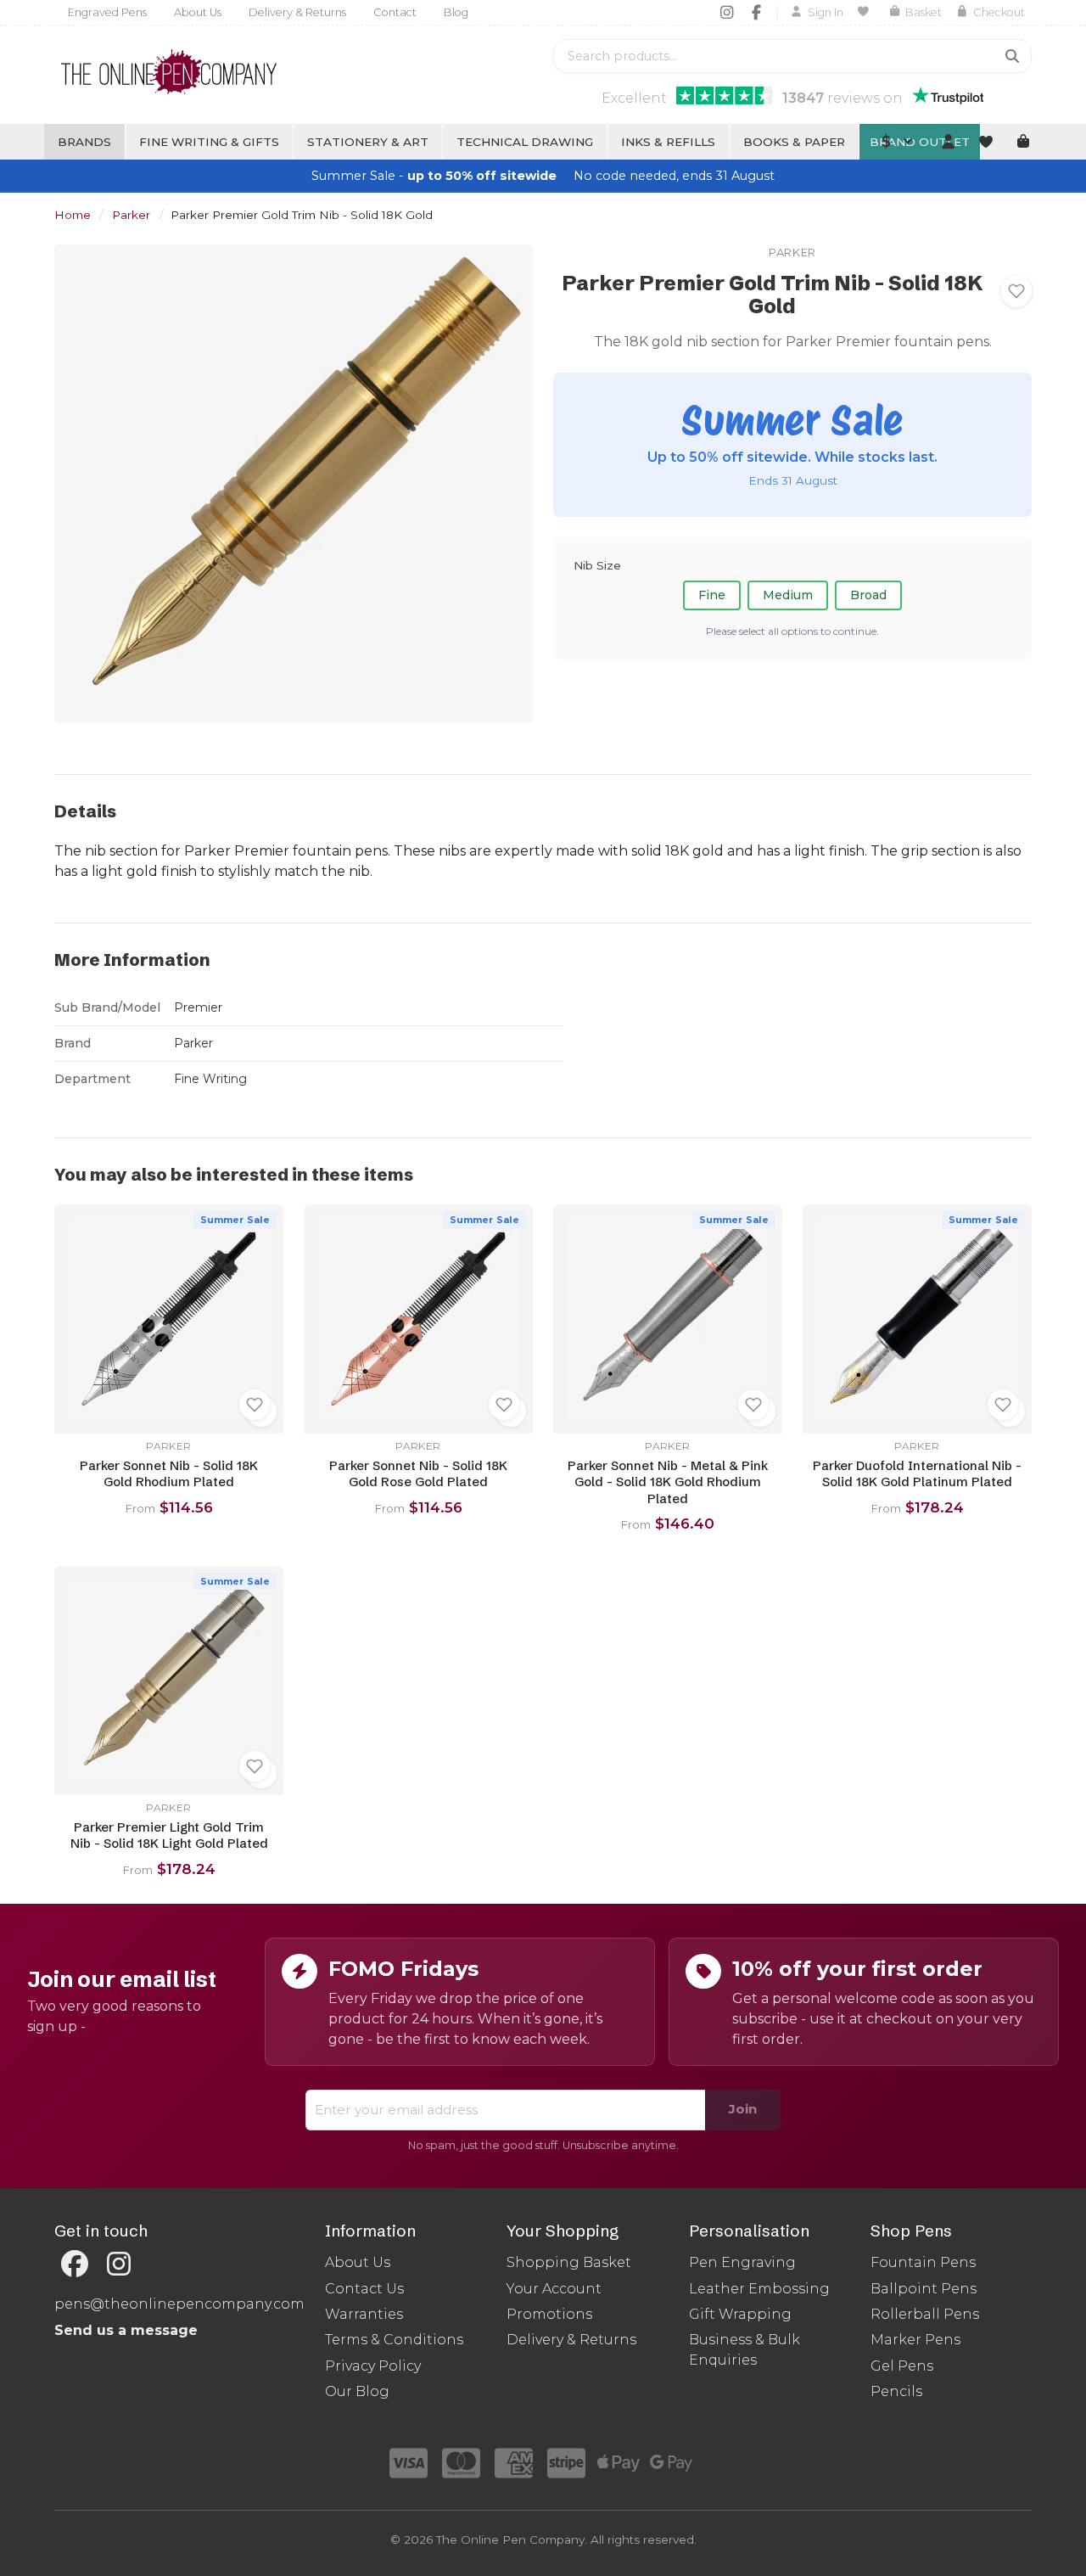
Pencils (896, 2391)
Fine (712, 595)
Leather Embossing (759, 2289)
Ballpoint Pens (924, 2289)
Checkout (999, 12)
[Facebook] (756, 12)
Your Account (554, 2289)
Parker (131, 215)
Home (73, 215)
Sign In (826, 12)
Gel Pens (902, 2366)
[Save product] (1016, 291)
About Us (198, 12)
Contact (395, 12)
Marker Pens (915, 2340)
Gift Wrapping (740, 2314)
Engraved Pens (107, 12)
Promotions (549, 2314)
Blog (456, 12)
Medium (788, 595)
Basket (924, 12)
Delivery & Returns (297, 12)
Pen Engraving (742, 2262)
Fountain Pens (923, 2262)
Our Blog (357, 2391)
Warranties (364, 2314)
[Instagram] (727, 12)
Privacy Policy (373, 2366)
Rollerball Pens (925, 2314)
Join (743, 2109)
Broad (868, 595)
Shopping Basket (569, 2262)
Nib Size (597, 564)
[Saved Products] (866, 12)
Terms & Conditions (394, 2340)
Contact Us (364, 2289)
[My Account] (948, 142)
